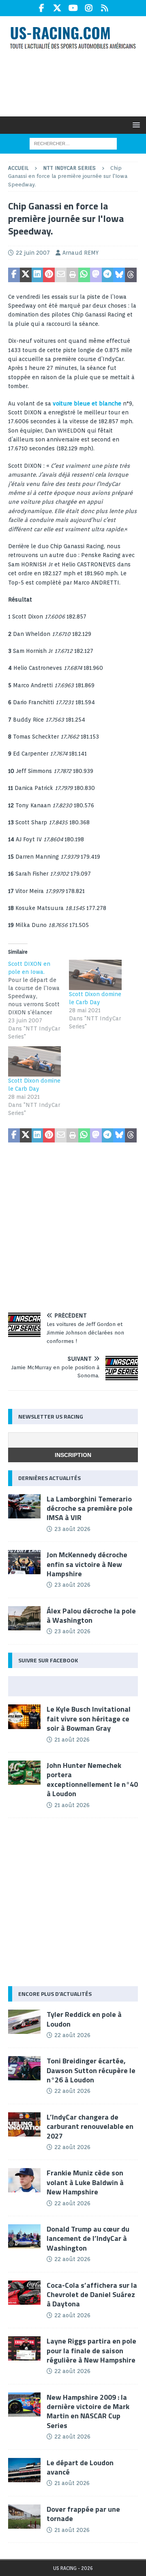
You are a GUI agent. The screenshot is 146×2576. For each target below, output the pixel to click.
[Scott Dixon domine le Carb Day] (95, 975)
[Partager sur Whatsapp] (84, 275)
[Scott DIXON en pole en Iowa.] (39, 1000)
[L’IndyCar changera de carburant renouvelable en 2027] (24, 2124)
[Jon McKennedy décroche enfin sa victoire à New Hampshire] (24, 1562)
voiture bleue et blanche (87, 403)
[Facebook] (42, 8)
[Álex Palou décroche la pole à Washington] (24, 1618)
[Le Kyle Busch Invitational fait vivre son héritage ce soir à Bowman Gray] (24, 1717)
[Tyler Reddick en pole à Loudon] (24, 2022)
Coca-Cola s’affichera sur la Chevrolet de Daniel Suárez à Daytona (92, 2295)
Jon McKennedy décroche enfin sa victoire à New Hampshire (87, 1564)
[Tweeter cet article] (26, 275)
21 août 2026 (72, 1740)
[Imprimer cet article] (72, 275)
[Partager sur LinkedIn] (38, 275)
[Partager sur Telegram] (108, 275)
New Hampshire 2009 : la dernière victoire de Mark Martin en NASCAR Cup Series (88, 2411)
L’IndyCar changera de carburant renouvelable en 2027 (90, 2126)
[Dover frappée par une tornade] (24, 2517)
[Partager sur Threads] (131, 275)
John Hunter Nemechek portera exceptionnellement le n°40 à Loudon (92, 1779)
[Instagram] (89, 8)
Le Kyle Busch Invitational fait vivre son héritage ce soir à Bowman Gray (89, 1719)
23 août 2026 (72, 1529)
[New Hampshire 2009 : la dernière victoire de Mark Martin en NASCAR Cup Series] (24, 2405)
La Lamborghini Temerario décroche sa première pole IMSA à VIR (90, 1508)
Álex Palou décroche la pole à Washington (91, 1615)
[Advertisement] (77, 82)
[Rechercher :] (73, 143)
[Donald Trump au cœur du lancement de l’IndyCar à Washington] (24, 2236)
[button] (135, 125)
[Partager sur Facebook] (14, 275)
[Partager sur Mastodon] (96, 275)
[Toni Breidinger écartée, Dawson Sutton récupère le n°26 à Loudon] (24, 2068)
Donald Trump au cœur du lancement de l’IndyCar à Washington (88, 2238)
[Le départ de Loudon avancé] (24, 2470)
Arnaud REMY (81, 253)
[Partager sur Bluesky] (119, 275)
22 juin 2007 (33, 253)
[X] (57, 8)
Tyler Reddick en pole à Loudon (84, 2019)
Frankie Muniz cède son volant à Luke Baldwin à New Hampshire (85, 2182)
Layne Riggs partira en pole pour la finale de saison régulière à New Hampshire (91, 2350)
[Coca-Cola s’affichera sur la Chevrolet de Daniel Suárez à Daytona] (24, 2293)
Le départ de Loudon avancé (80, 2467)
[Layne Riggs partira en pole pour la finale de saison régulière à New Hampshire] (24, 2348)
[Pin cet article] (49, 275)
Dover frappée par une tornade (83, 2514)
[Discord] (105, 8)
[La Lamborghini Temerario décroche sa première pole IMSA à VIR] (24, 1506)
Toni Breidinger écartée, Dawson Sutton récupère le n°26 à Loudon (91, 2070)
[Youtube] (73, 8)
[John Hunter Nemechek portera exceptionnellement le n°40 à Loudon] (24, 1773)
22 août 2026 (72, 2035)
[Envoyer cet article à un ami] (61, 275)
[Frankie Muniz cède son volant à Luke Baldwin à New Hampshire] (24, 2180)
